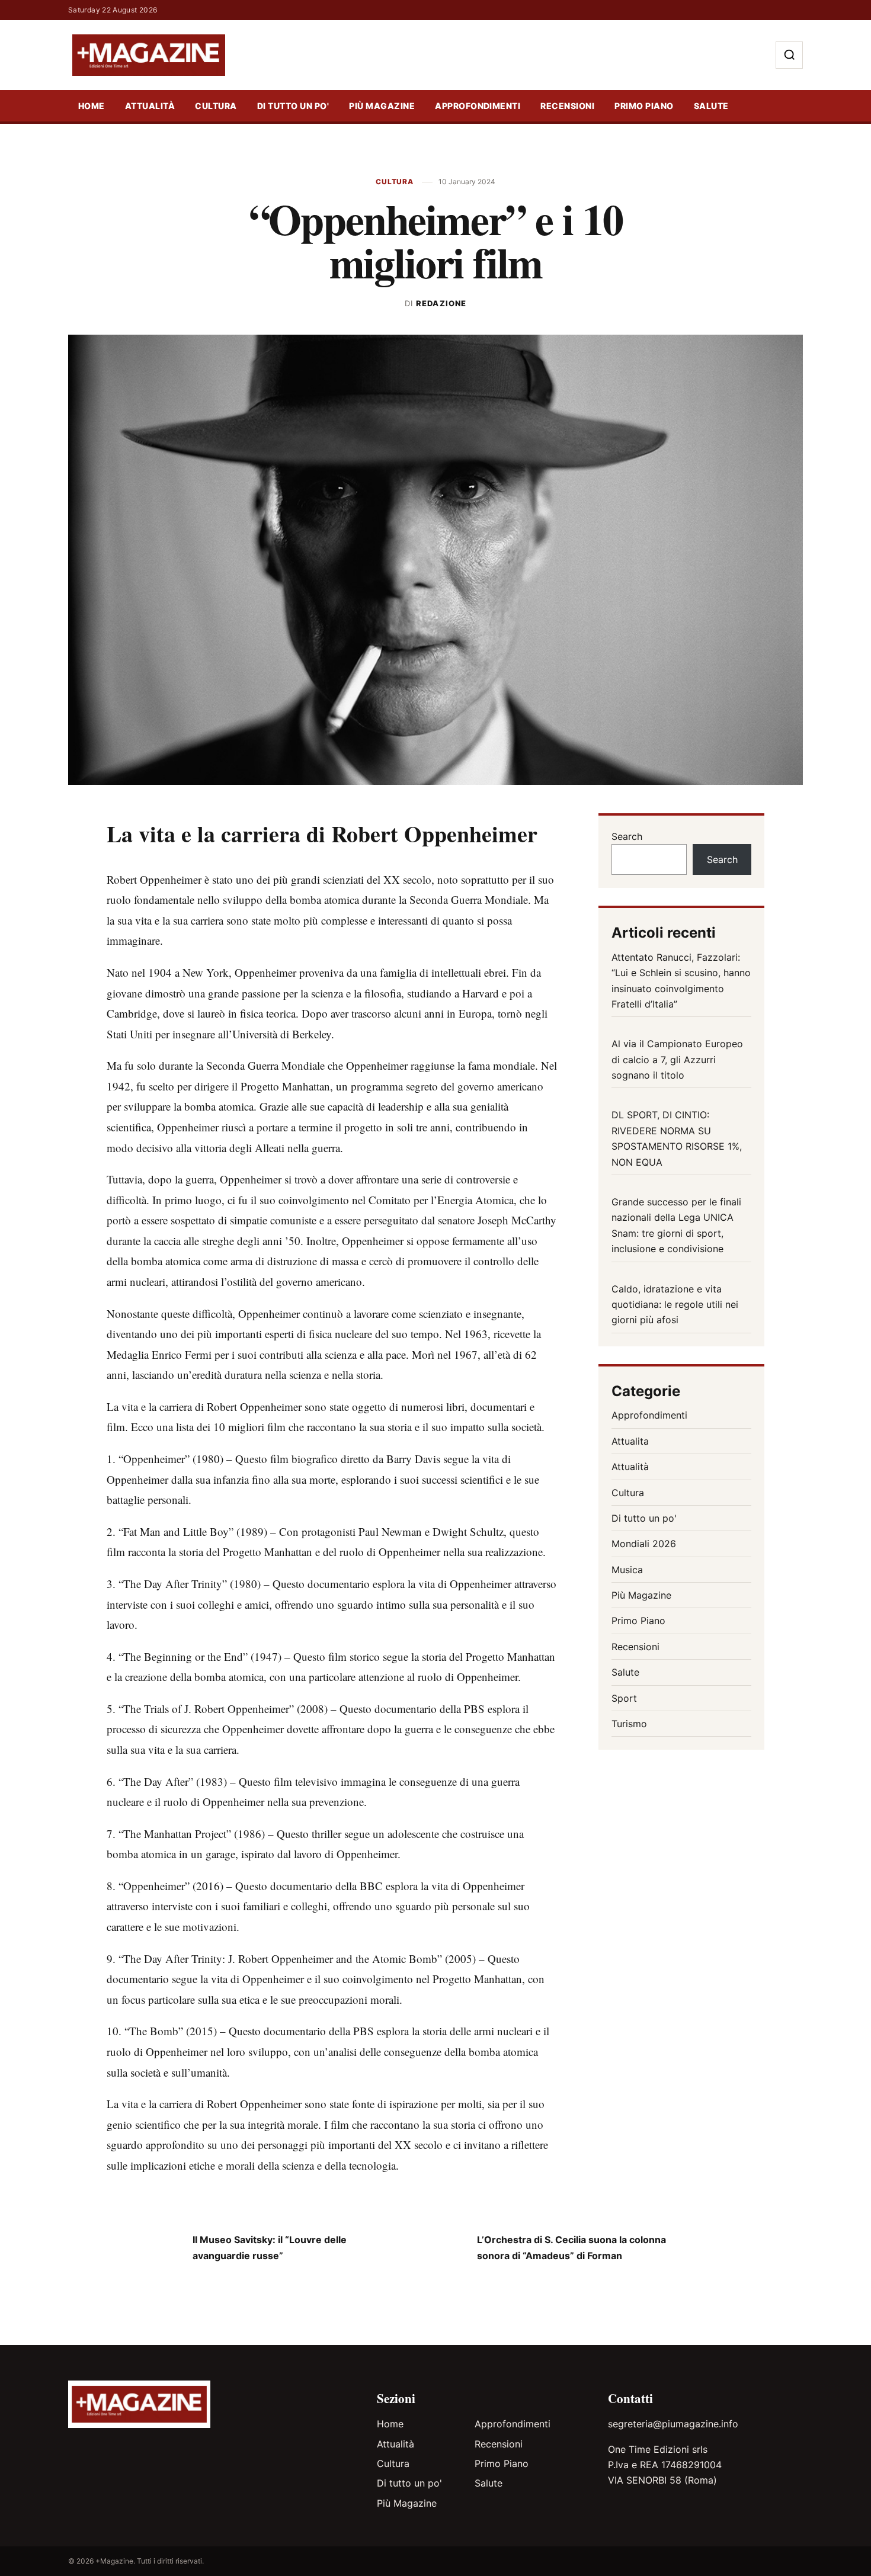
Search (627, 836)
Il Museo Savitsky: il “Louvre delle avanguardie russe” (270, 2247)
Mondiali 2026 (644, 1544)
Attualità (150, 106)
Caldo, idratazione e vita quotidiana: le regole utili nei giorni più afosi (675, 1305)
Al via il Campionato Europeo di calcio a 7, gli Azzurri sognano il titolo (677, 1059)
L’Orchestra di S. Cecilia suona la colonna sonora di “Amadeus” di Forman (571, 2247)
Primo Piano (644, 106)
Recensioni (567, 106)
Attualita (630, 1441)
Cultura (216, 106)
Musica (627, 1570)
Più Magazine (382, 106)
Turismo (629, 1724)
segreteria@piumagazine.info (673, 2424)
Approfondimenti (478, 106)
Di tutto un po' (293, 106)
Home (92, 106)
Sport (624, 1698)
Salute (711, 106)
